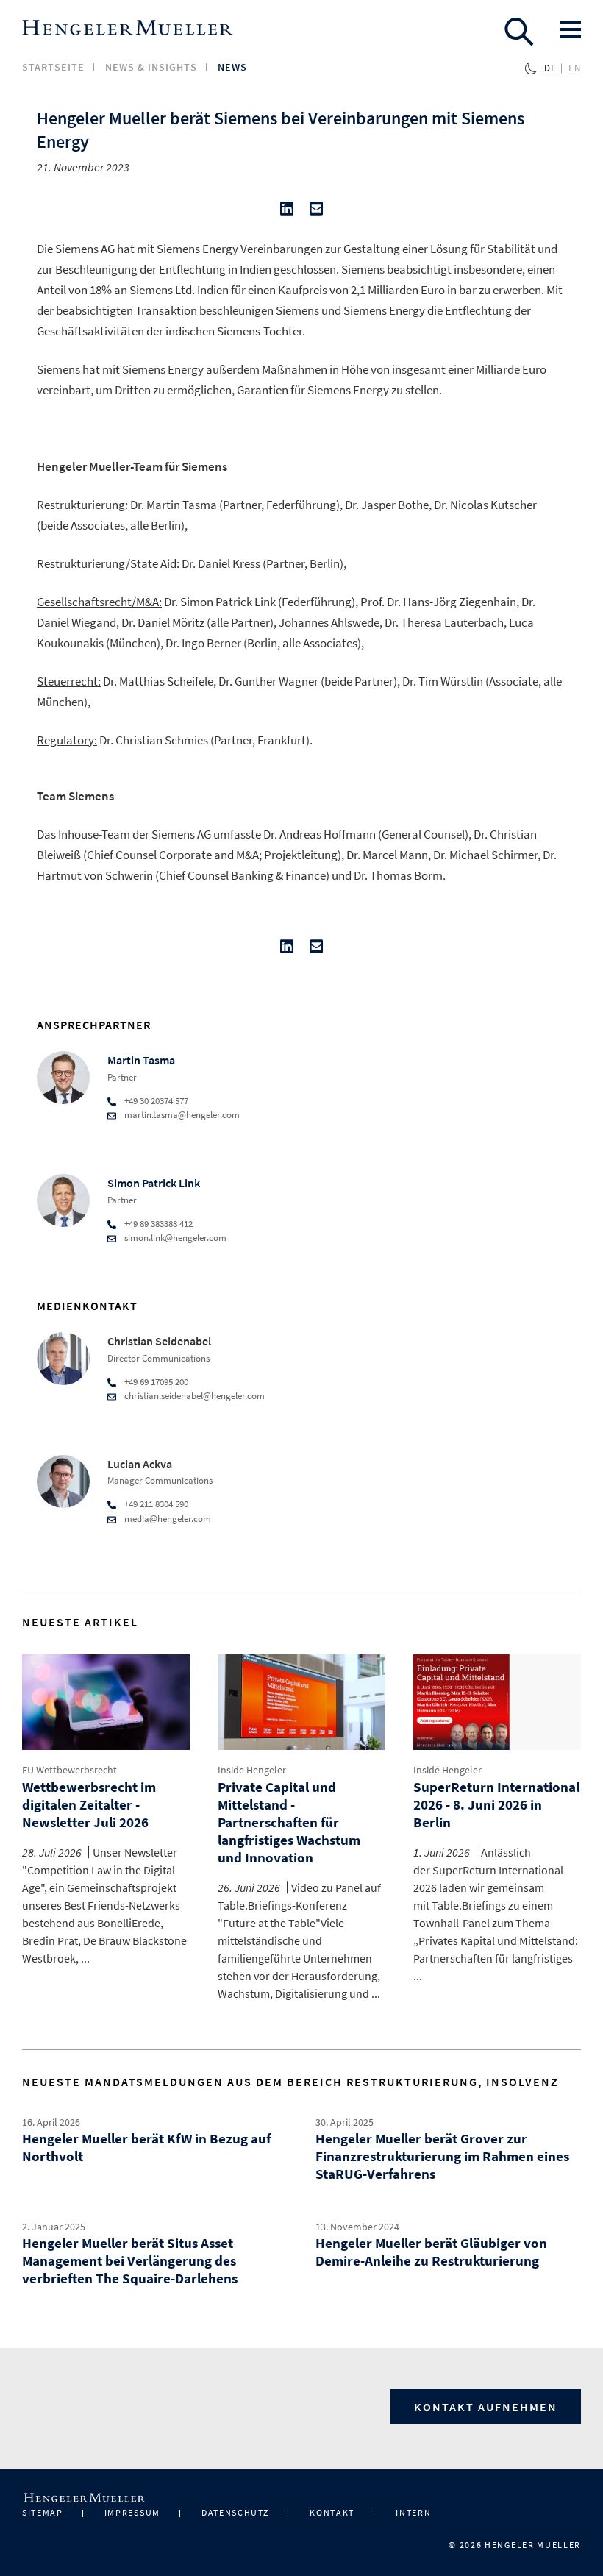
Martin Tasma (141, 1060)
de (550, 68)
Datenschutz (235, 2512)
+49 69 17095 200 (156, 1382)
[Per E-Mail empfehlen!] (316, 212)
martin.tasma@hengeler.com (182, 1115)
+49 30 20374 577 (156, 1101)
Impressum (132, 2512)
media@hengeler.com (168, 1519)
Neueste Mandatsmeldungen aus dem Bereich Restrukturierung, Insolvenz (290, 2082)
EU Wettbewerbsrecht (69, 1770)
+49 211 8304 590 (156, 1504)
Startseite (53, 67)
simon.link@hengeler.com (175, 1238)
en (575, 68)
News (232, 67)
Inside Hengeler (252, 1770)
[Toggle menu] (571, 29)
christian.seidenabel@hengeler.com (195, 1396)
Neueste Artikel (80, 1622)
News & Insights (151, 67)
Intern (413, 2512)
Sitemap (43, 2512)
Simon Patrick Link (154, 1183)
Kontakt (332, 2512)
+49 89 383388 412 (158, 1224)
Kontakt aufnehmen (486, 2407)
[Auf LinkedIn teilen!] (287, 212)
